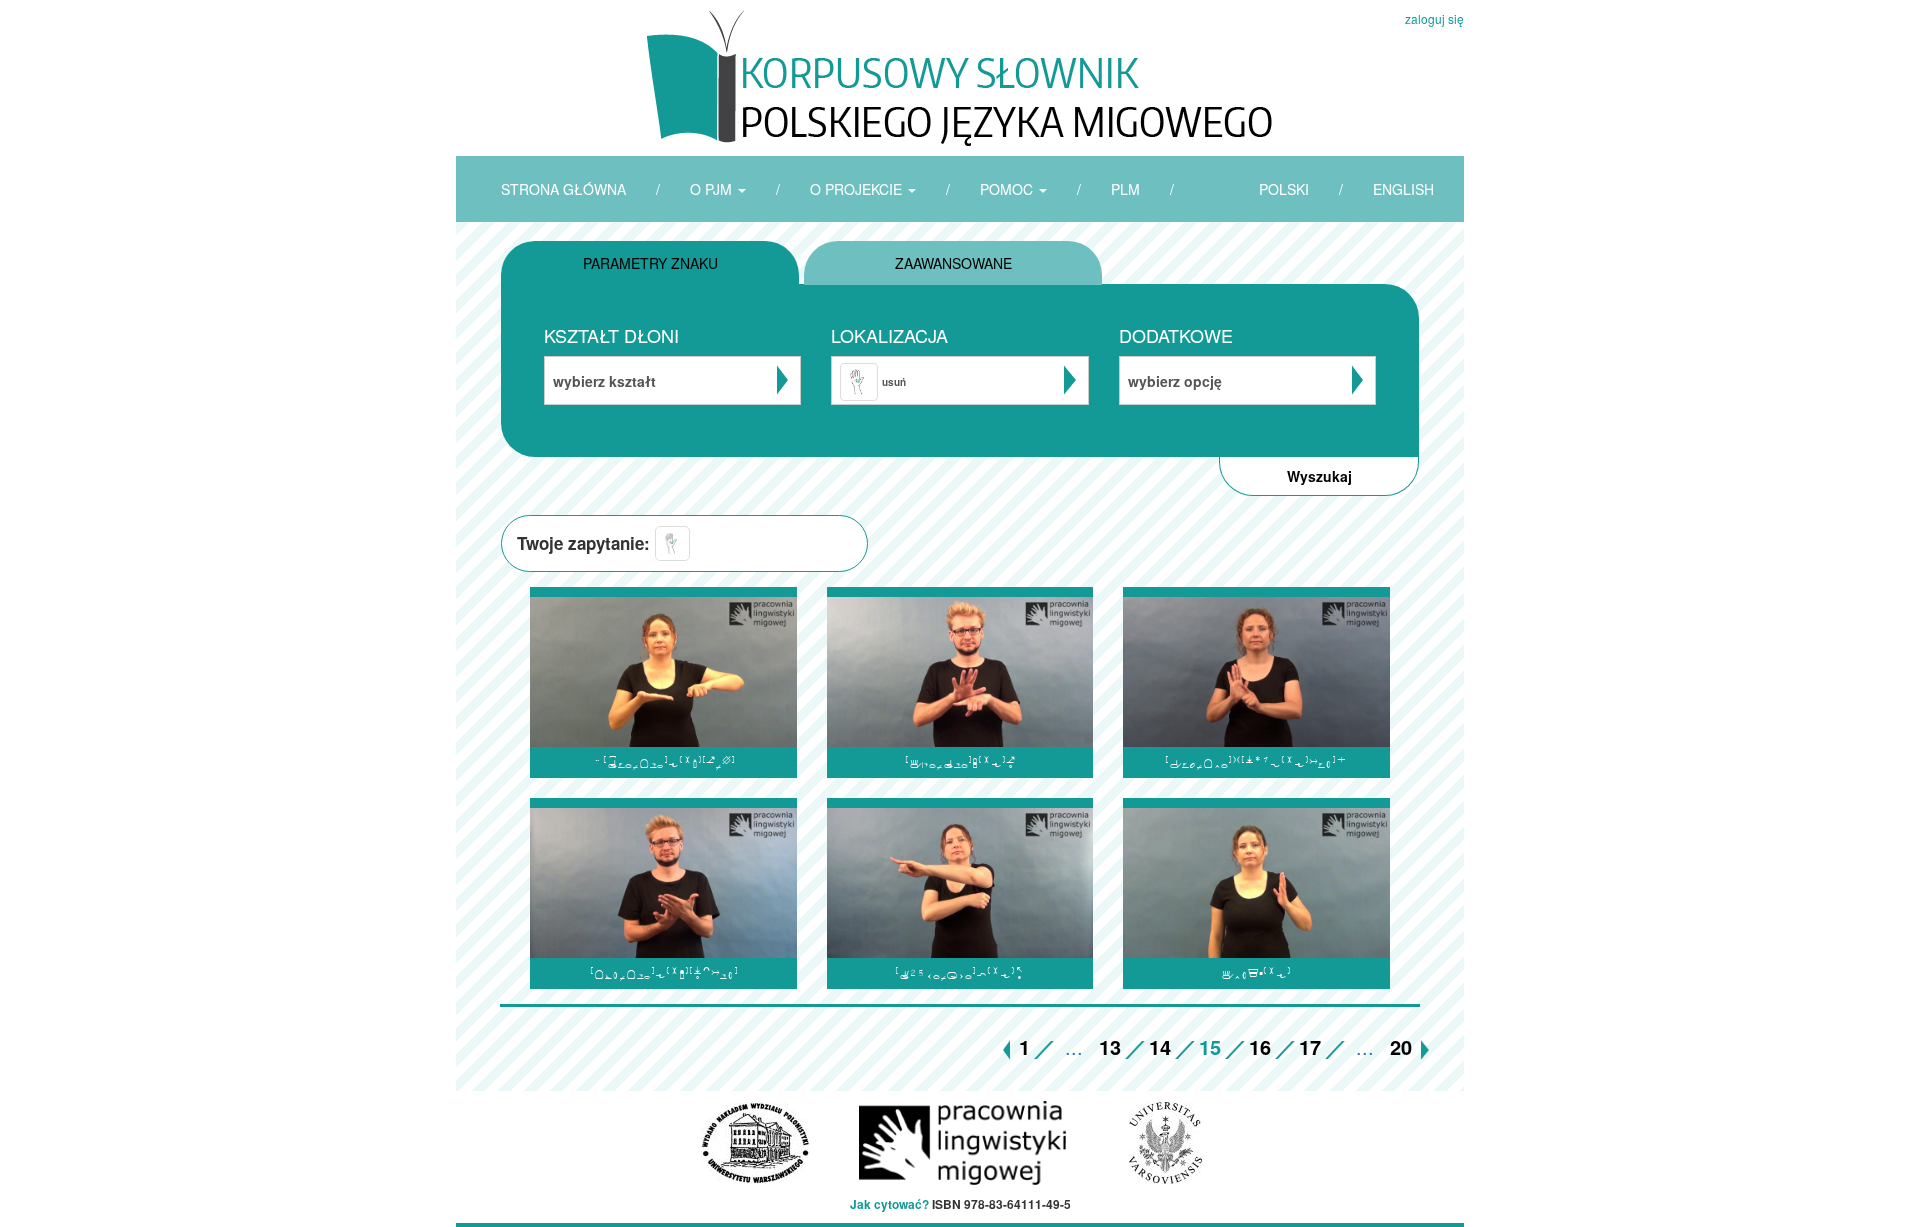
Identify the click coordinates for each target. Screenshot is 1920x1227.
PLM (1125, 189)
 (960, 762)
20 (1401, 1046)
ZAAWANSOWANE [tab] (953, 263)
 (959, 973)
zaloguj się (1434, 18)
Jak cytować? (889, 1204)
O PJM (713, 189)
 (663, 762)
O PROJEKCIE (858, 189)
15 (1210, 1046)
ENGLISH (1403, 189)
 (664, 973)
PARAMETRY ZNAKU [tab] (650, 263)
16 (1260, 1046)
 (1256, 973)
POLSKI (1284, 189)
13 (1110, 1046)
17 (1310, 1046)
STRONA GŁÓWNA (563, 189)
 (1256, 762)
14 (1160, 1046)
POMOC (1008, 189)
